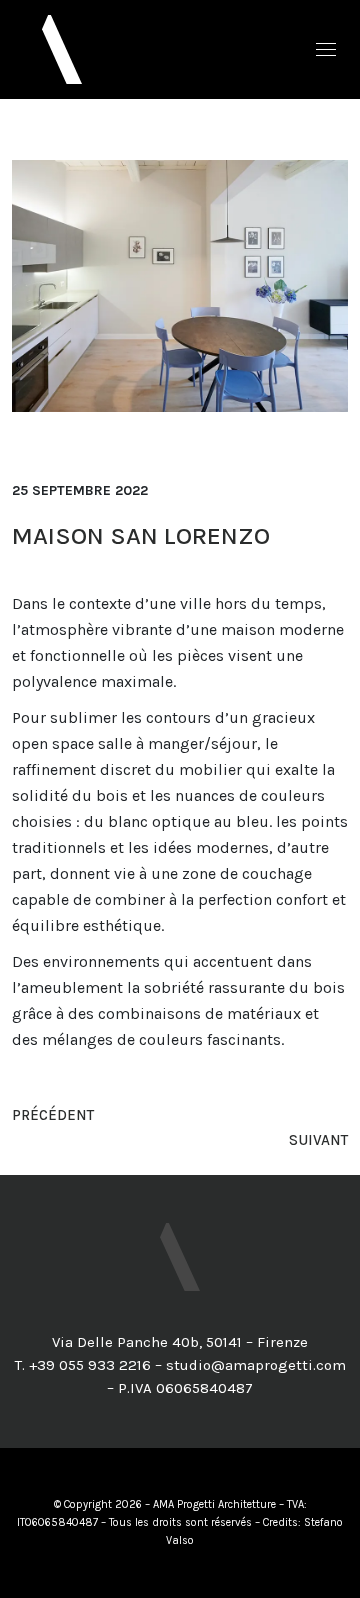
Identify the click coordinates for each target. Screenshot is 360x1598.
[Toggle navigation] (326, 49)
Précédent (53, 1115)
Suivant (318, 1140)
